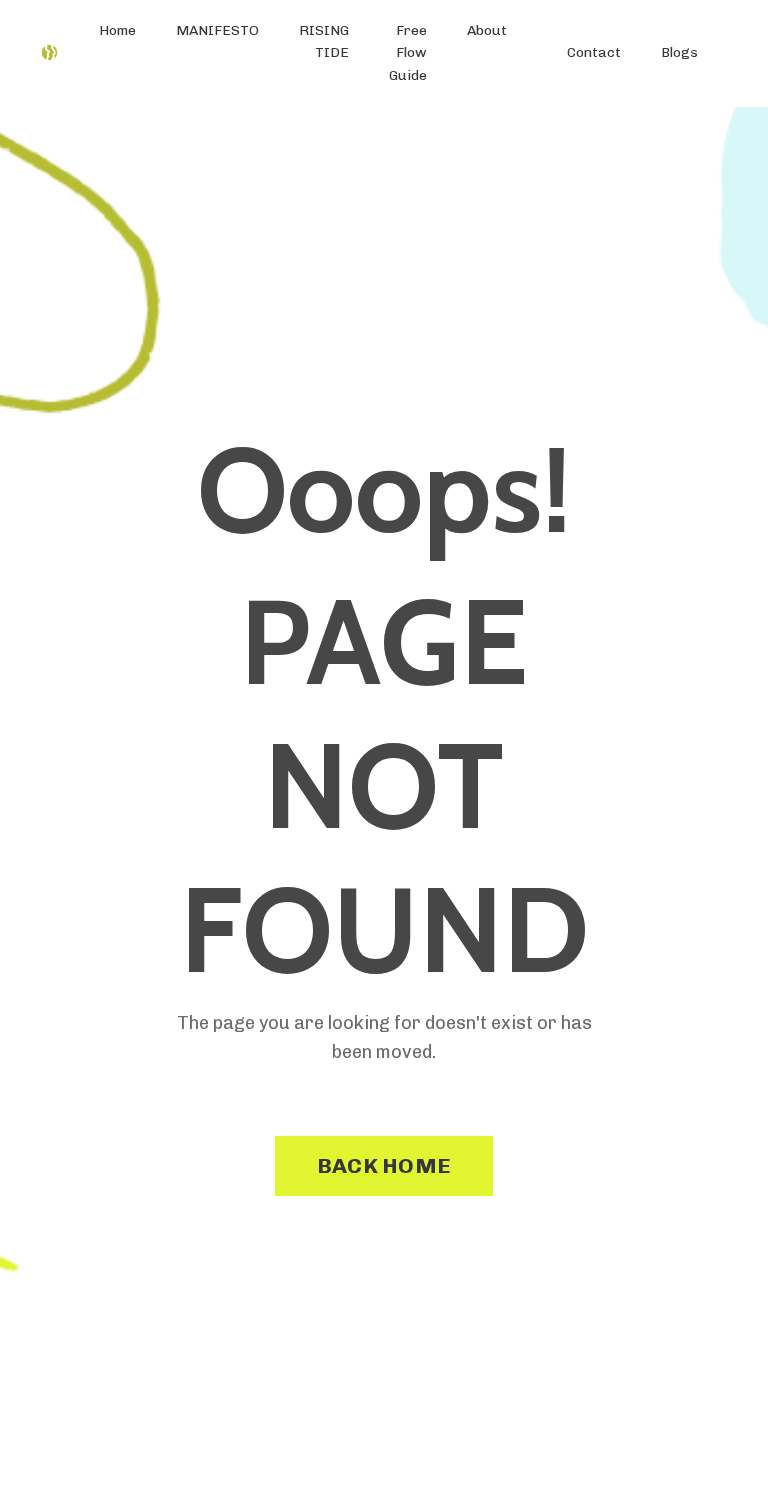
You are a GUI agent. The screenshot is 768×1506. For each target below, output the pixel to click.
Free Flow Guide (408, 53)
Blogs (679, 52)
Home (117, 30)
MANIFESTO (217, 30)
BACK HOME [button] (384, 1165)
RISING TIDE (324, 41)
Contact (594, 52)
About (487, 30)
